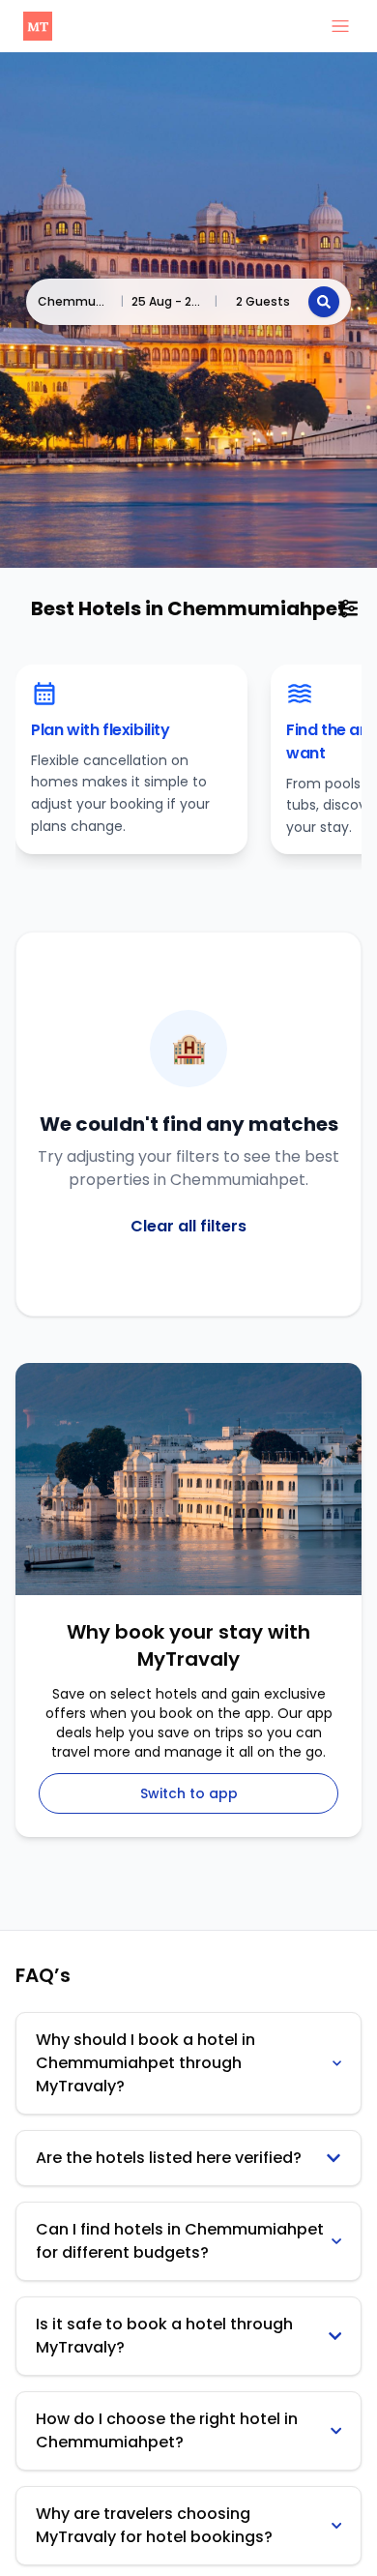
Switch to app (189, 1793)
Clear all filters (188, 1226)
